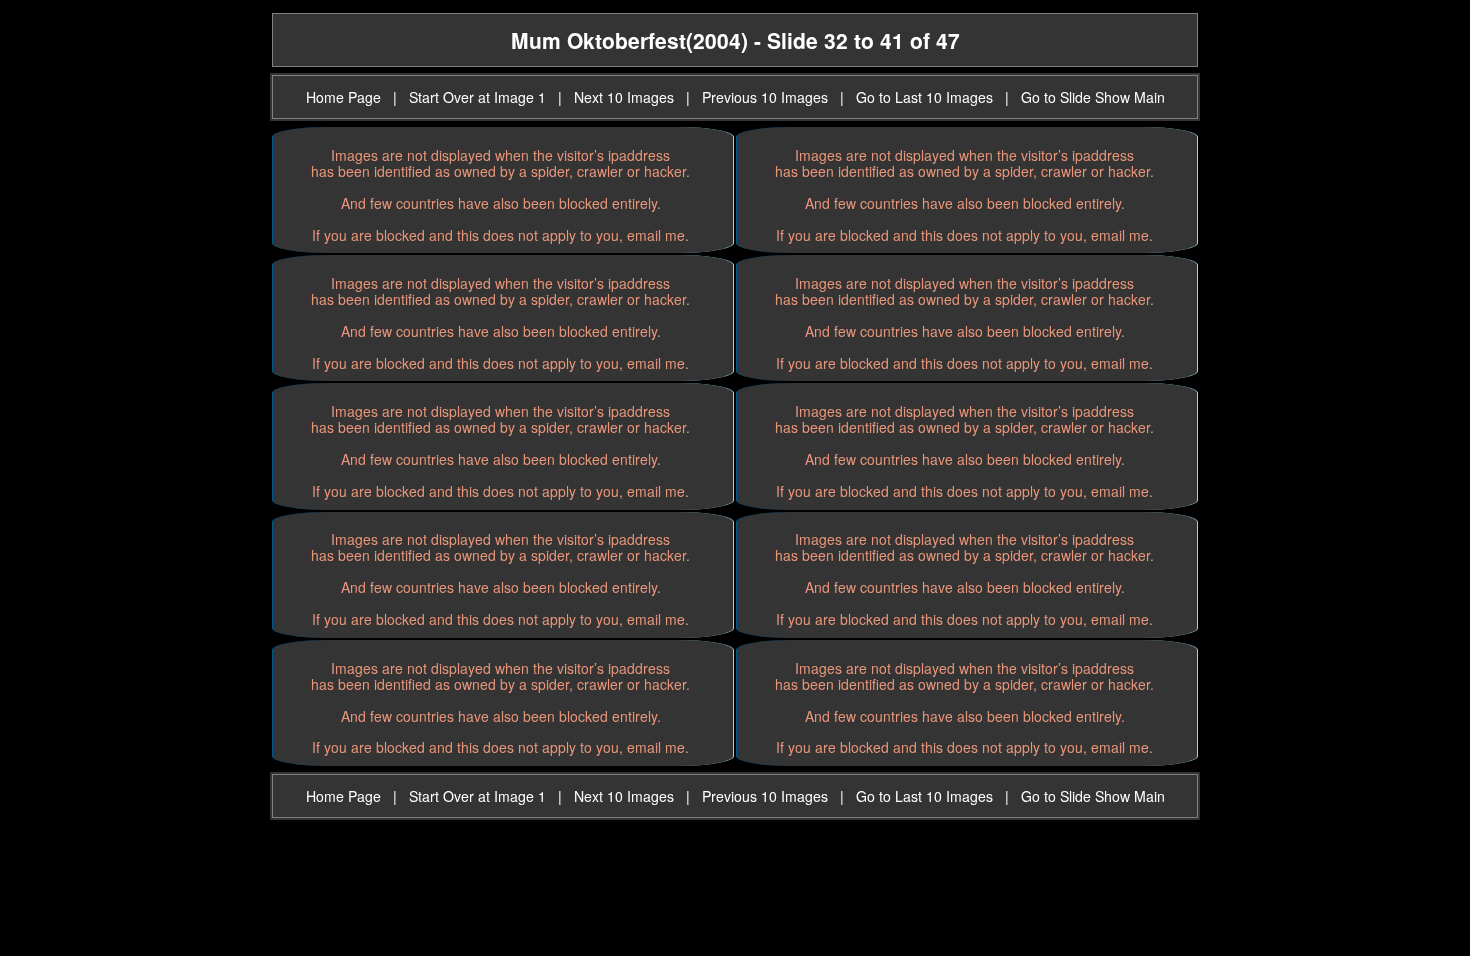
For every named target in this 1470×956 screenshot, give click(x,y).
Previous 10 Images (765, 97)
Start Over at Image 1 (477, 97)
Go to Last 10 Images (924, 97)
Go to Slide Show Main (1093, 97)
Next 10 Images (624, 97)
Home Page (343, 97)
